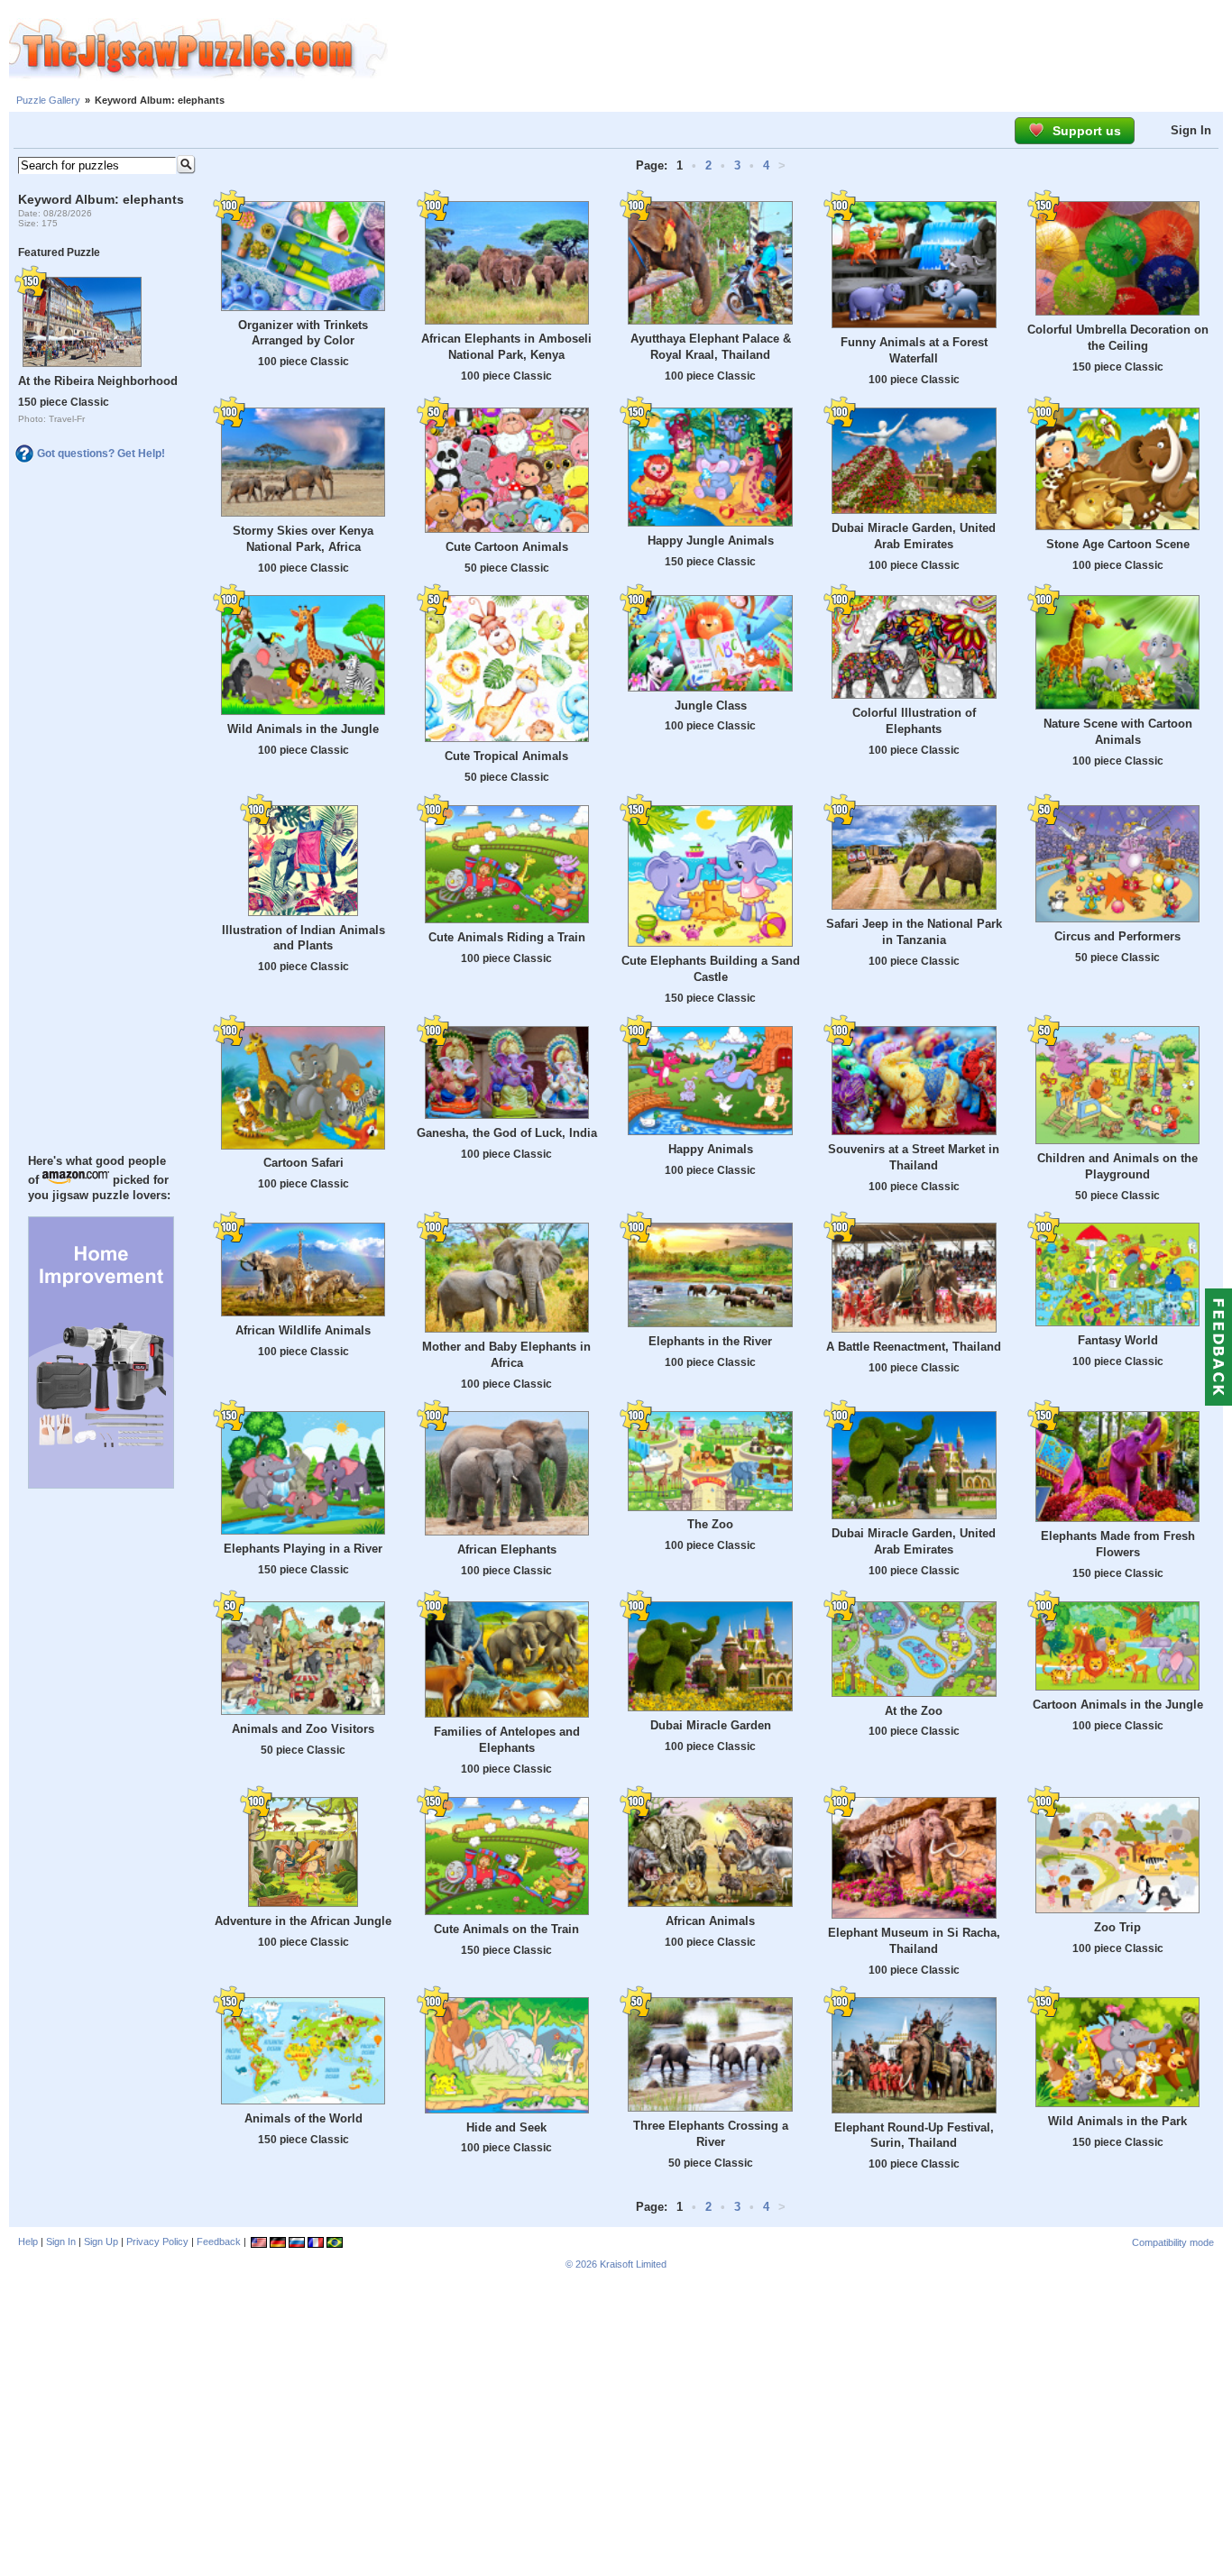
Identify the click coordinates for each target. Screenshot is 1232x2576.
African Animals (710, 1921)
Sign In (1191, 130)
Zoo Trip (1117, 1927)
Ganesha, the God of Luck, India (507, 1133)
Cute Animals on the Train (506, 1929)
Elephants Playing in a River (303, 1549)
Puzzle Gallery (48, 100)
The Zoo (710, 1524)
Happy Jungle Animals (711, 541)
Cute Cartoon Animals (507, 547)
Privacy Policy (157, 2241)
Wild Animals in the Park (1117, 2121)
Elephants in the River (710, 1341)
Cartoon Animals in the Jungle (1118, 1705)
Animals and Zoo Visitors (303, 1729)
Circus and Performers (1117, 936)
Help (28, 2241)
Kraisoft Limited (633, 2264)
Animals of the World (303, 2118)
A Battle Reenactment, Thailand (914, 1347)
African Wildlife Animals (303, 1330)
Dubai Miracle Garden (711, 1725)
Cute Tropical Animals (506, 756)
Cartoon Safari (303, 1163)
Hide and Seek (506, 2127)
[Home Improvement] (101, 1484)
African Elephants (507, 1549)
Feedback (219, 2241)
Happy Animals (711, 1149)
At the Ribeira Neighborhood (98, 381)
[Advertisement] (810, 50)
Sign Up (101, 2241)
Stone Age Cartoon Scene (1118, 544)
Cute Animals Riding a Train (507, 937)
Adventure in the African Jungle (303, 1921)
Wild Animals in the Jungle (303, 729)
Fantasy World (1118, 1340)
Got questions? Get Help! (101, 454)
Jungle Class (711, 706)
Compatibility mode (1173, 2242)
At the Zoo (914, 1711)
